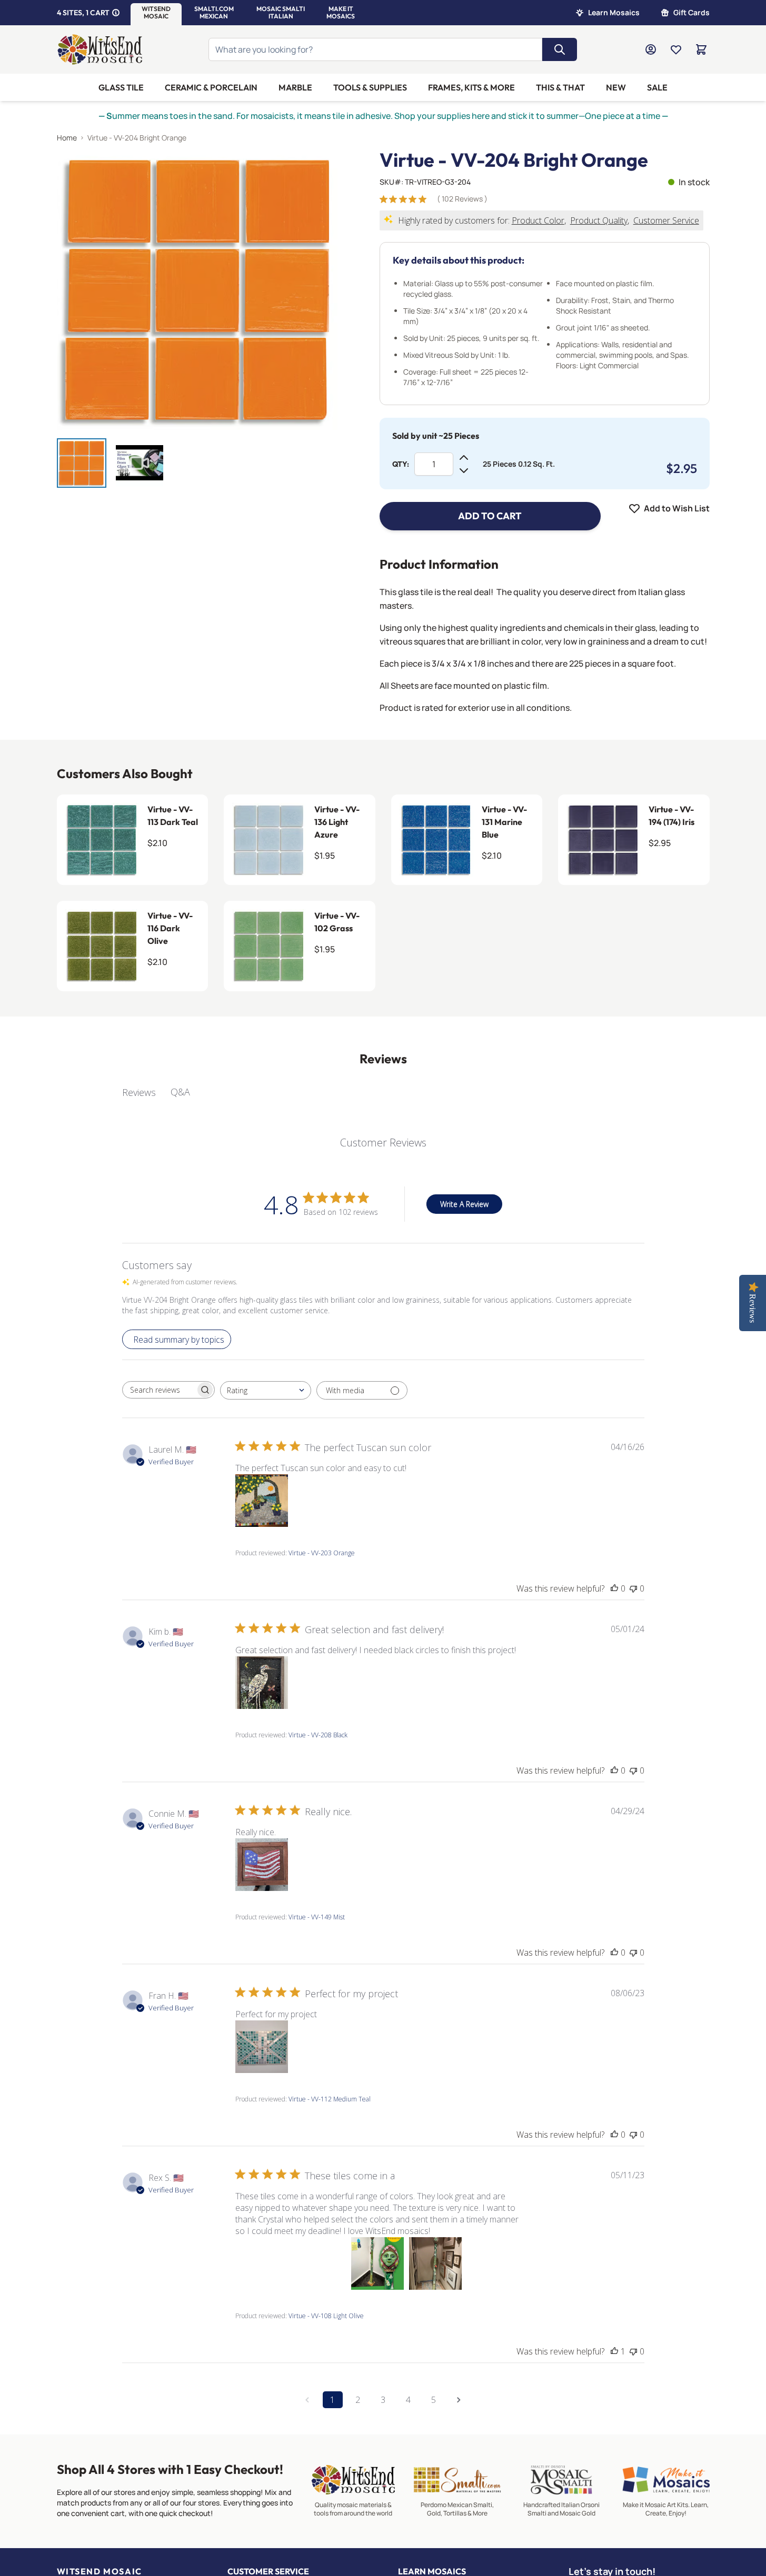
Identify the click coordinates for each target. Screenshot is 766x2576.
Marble (295, 87)
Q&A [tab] (180, 1092)
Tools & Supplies (370, 87)
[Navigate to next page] (459, 2400)
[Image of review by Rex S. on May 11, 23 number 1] (262, 2263)
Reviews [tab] (139, 1092)
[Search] (560, 49)
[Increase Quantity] (464, 458)
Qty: (401, 464)
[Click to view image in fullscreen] (197, 290)
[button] (156, 13)
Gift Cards (692, 12)
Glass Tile (121, 87)
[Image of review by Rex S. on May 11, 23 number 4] (435, 2263)
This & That (560, 87)
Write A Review (464, 1204)
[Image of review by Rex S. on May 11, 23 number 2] (320, 2263)
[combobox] (266, 1390)
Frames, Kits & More (471, 87)
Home (67, 138)
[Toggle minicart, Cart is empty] (701, 49)
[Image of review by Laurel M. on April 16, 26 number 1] (262, 1501)
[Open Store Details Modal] (116, 13)
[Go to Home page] (100, 49)
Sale (657, 87)
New (616, 87)
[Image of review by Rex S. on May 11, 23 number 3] (377, 2263)
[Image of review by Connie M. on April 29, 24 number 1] (262, 1865)
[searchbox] (159, 1390)
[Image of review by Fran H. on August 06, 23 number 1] (262, 2047)
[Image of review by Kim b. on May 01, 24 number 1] (262, 1683)
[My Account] (651, 49)
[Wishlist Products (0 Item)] (676, 49)
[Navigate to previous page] (307, 2400)
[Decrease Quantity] (464, 470)
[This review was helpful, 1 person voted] (614, 2351)
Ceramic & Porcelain (211, 87)
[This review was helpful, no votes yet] (614, 1588)
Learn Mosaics (614, 12)
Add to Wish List (677, 508)
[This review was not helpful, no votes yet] (633, 1588)
